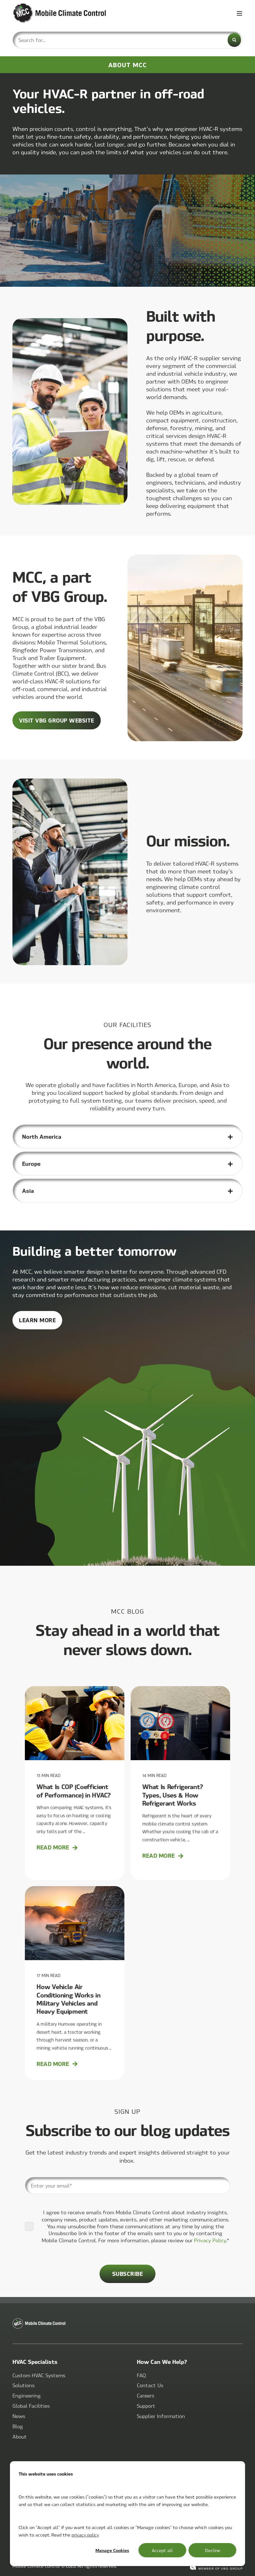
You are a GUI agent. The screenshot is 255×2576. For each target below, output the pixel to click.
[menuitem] (39, 2375)
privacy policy (85, 2535)
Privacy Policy (210, 2240)
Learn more (41, 1323)
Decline (213, 2550)
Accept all (162, 2550)
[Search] (234, 40)
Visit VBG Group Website (57, 720)
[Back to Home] (50, 13)
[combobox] (127, 40)
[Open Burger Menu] (239, 13)
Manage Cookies (112, 2550)
